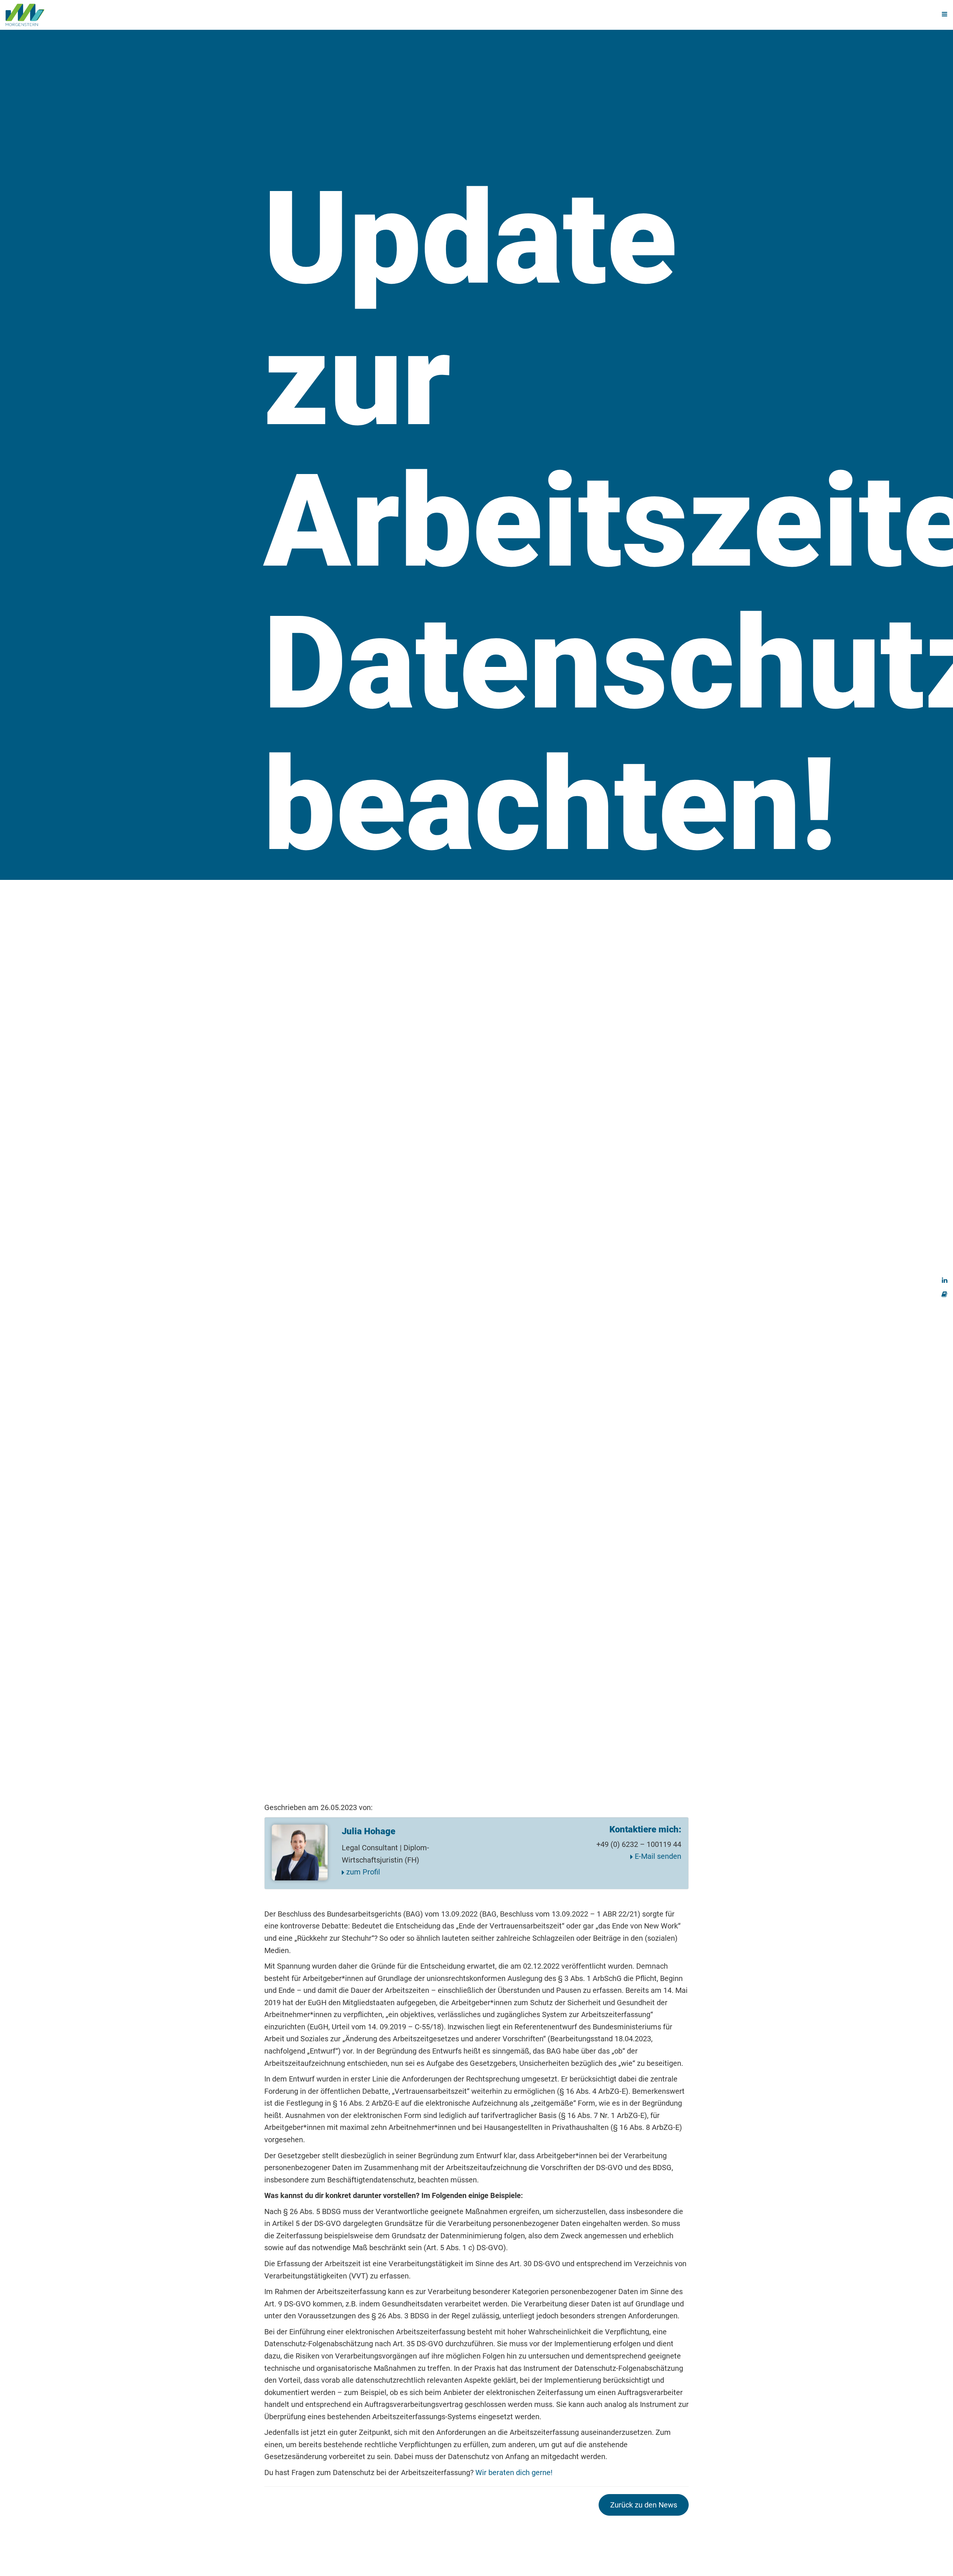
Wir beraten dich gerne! (514, 2472)
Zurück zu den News (644, 2505)
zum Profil (362, 1872)
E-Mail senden (657, 1856)
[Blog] (944, 1293)
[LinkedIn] (945, 1279)
